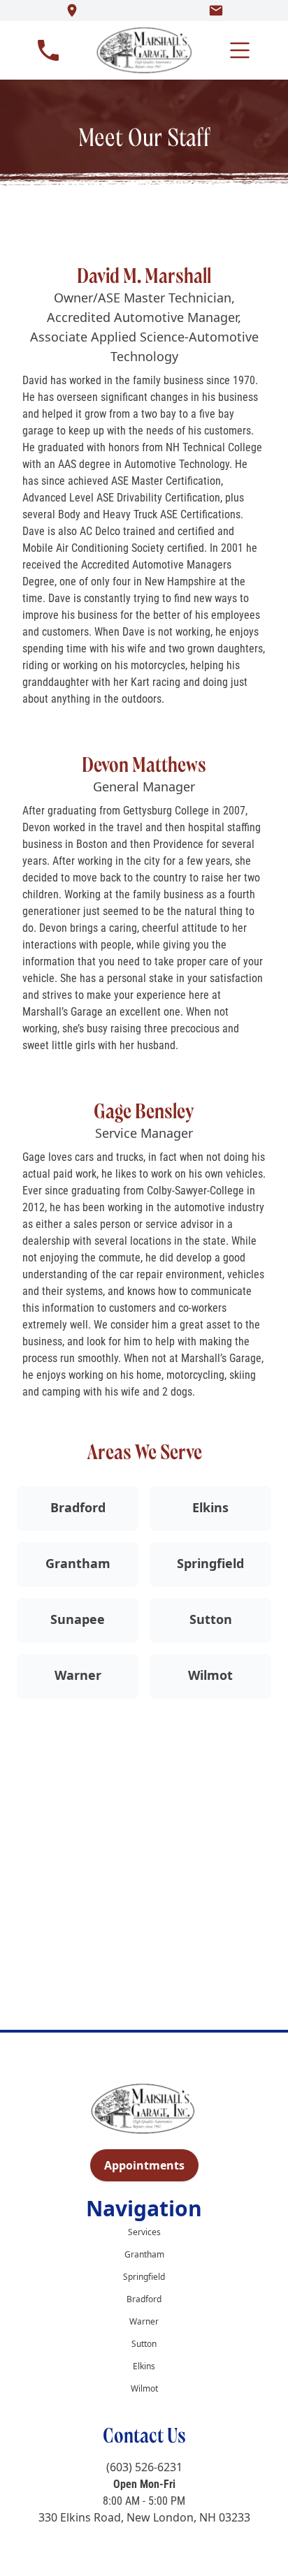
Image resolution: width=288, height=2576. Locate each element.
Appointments (144, 2165)
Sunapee (78, 1619)
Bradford (78, 1507)
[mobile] (240, 50)
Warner (78, 1675)
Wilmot (210, 1675)
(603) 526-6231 (144, 2467)
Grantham (78, 1563)
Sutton (211, 1619)
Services (144, 2232)
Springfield (210, 1563)
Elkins (210, 1507)
